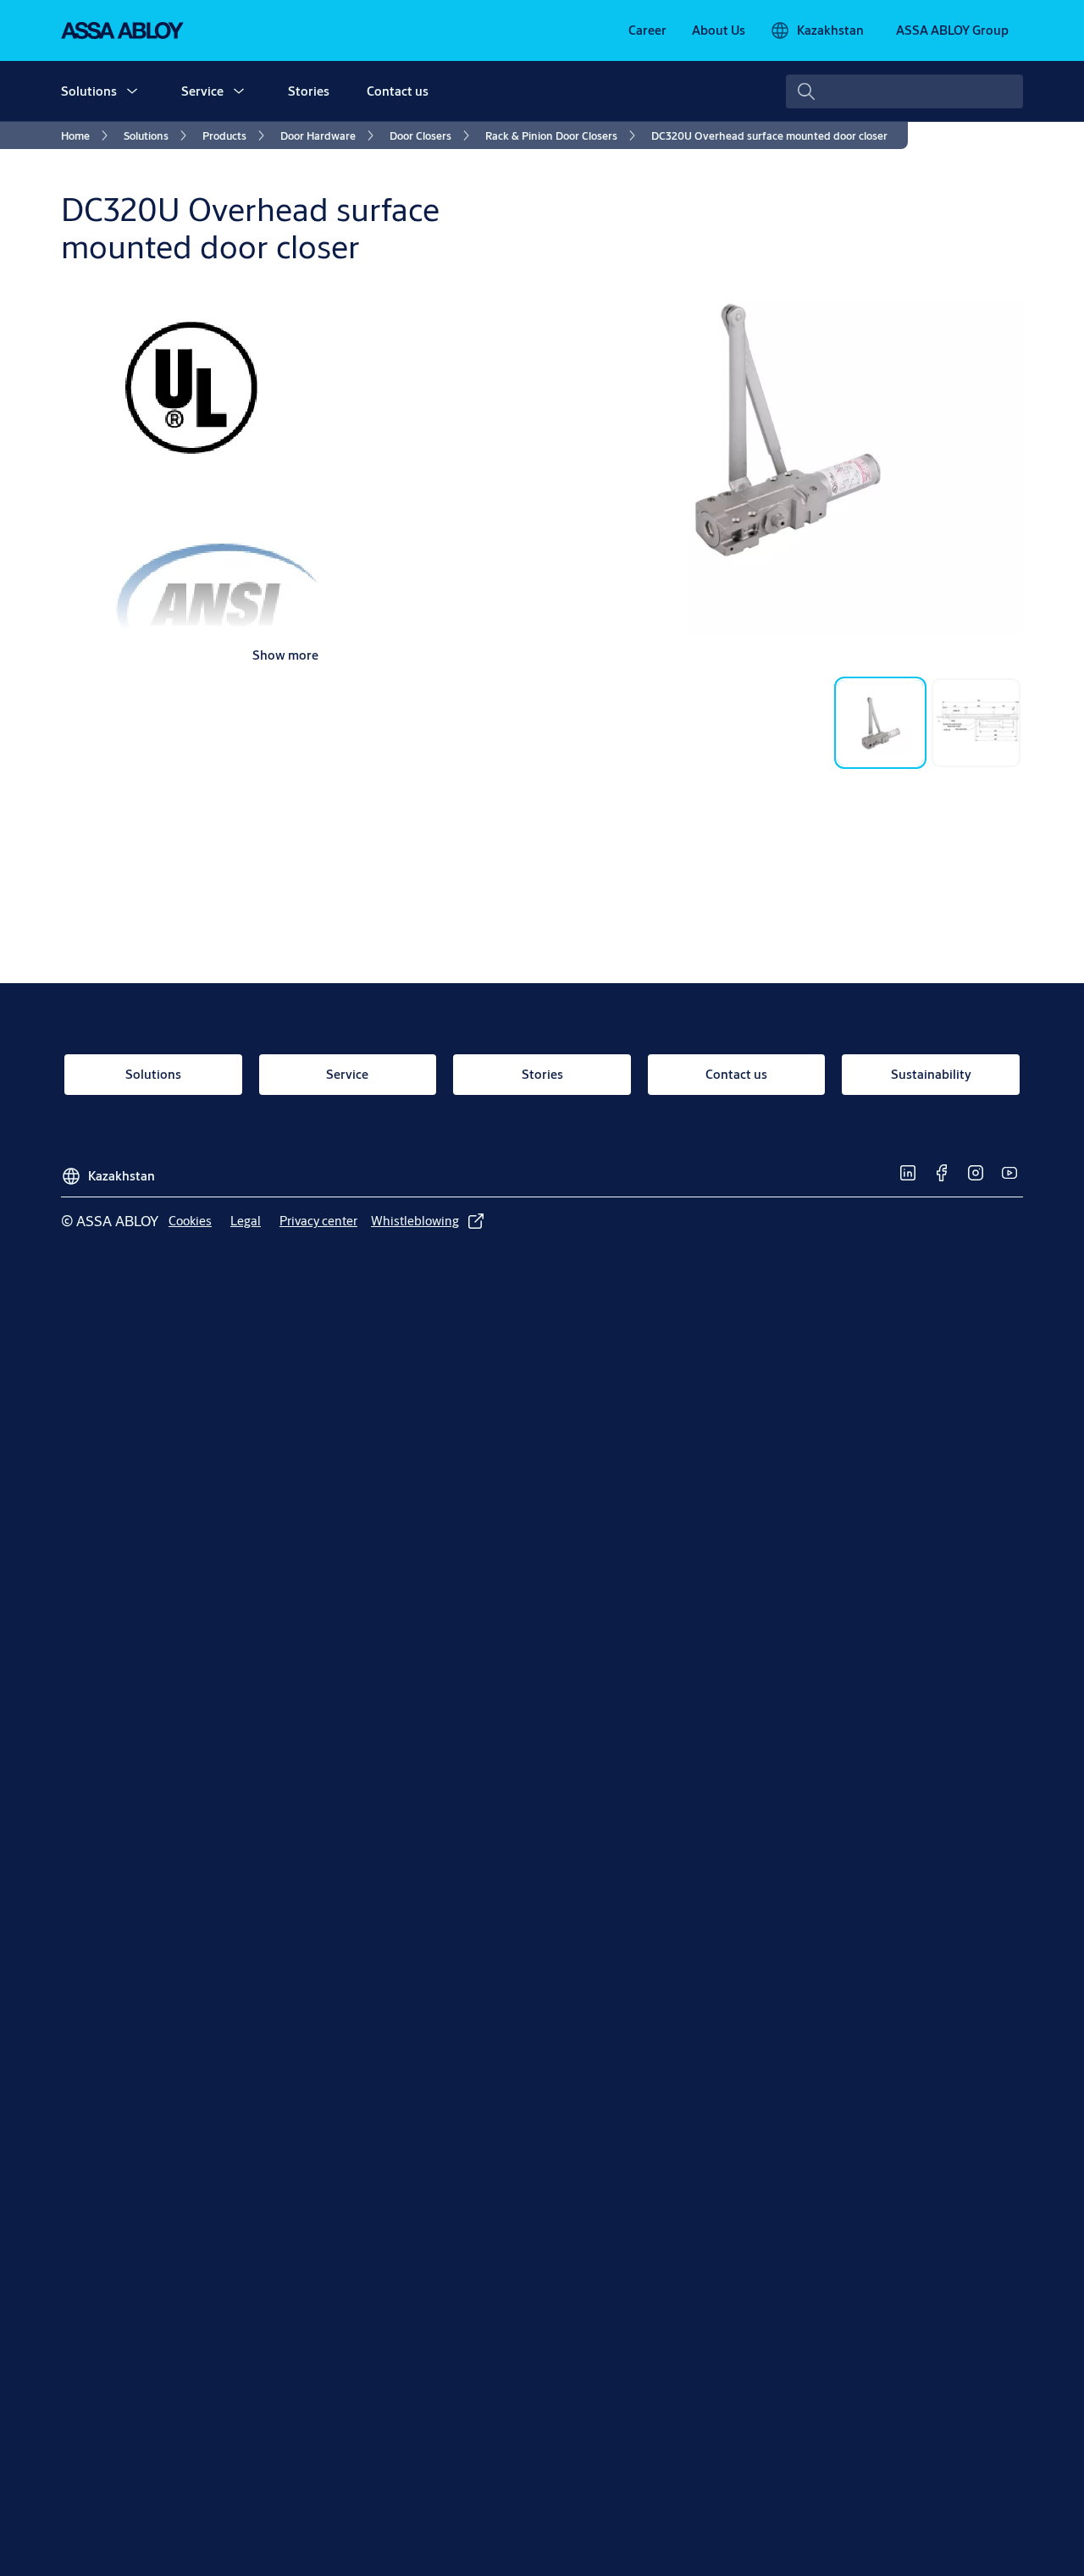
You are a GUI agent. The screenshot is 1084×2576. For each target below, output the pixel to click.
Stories (309, 91)
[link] (647, 30)
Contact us (398, 91)
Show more (285, 655)
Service (202, 91)
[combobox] (904, 91)
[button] (132, 91)
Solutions (89, 91)
